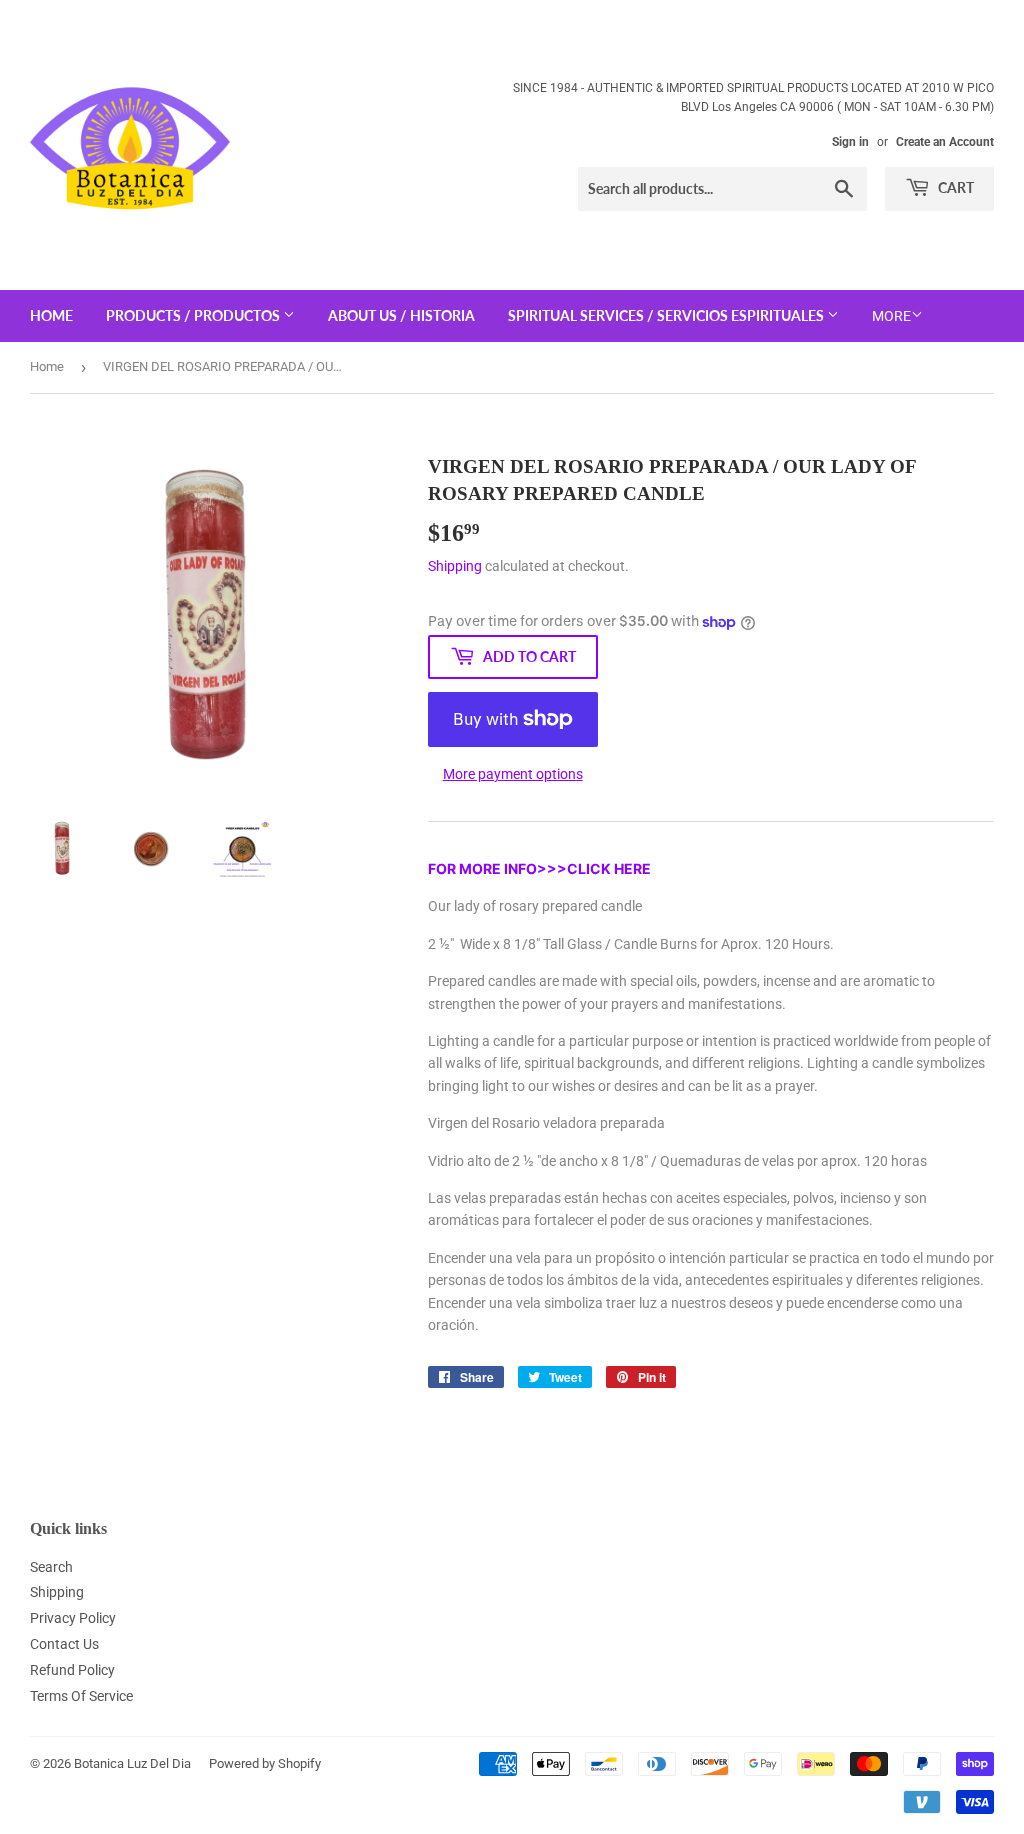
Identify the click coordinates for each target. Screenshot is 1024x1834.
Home (47, 366)
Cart (954, 187)
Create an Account (945, 142)
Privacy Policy (73, 1618)
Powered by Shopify (265, 1763)
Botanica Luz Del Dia (132, 1763)
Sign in (850, 142)
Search (51, 1567)
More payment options (513, 774)
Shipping (455, 566)
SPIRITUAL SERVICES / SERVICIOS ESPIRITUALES (667, 315)
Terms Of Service (81, 1696)
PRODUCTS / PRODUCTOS (194, 315)
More (891, 316)
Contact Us (64, 1644)
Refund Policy (72, 1670)
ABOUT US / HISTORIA (401, 315)
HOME (51, 315)
